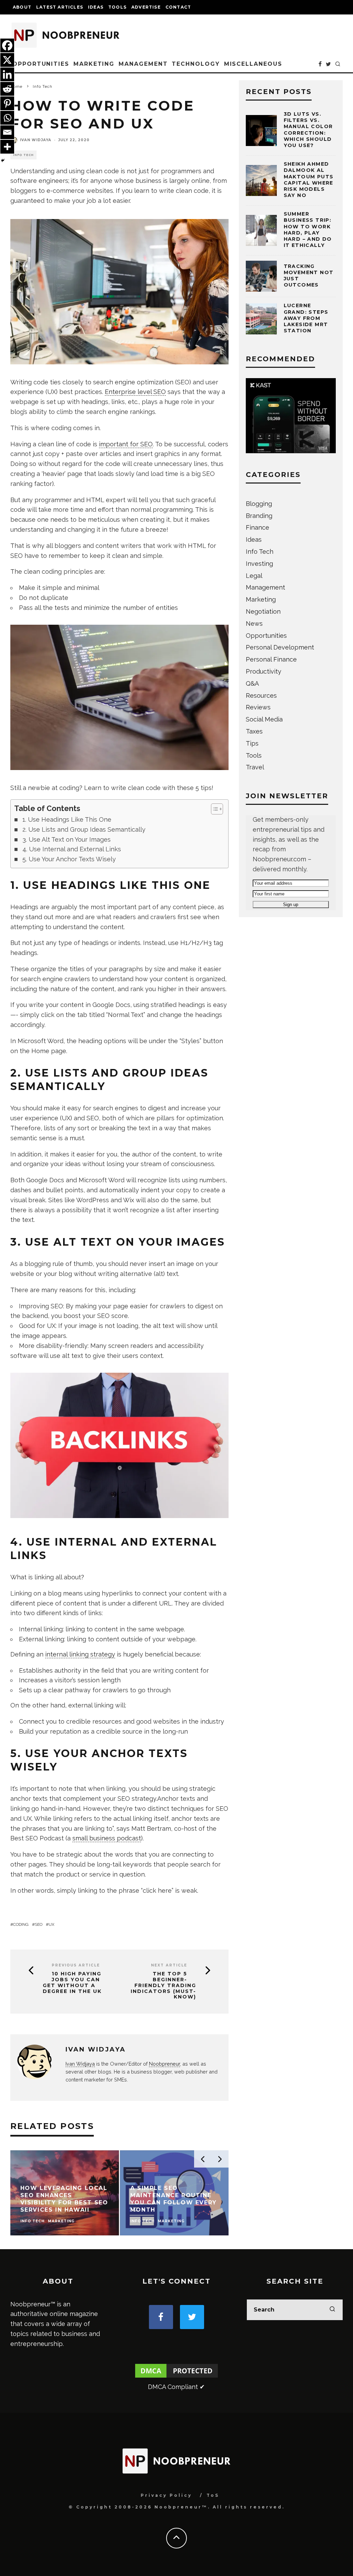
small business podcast (107, 1838)
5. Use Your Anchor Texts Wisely (69, 859)
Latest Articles (60, 7)
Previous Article (76, 1965)
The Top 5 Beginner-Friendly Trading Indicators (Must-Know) (163, 1985)
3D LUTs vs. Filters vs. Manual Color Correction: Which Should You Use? (308, 130)
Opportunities (41, 64)
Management (143, 64)
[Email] (7, 132)
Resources (261, 695)
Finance (258, 527)
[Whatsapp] (7, 118)
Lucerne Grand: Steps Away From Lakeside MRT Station (306, 318)
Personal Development (280, 647)
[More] (7, 147)
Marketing (94, 64)
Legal (254, 576)
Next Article (169, 1965)
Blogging (259, 504)
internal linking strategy (80, 1654)
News (254, 624)
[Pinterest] (7, 103)
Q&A (252, 683)
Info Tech (23, 155)
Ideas (96, 7)
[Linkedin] (7, 74)
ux (52, 1924)
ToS (213, 2495)
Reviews (258, 707)
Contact (178, 7)
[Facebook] (7, 45)
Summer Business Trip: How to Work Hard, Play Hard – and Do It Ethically (308, 230)
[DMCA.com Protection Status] (176, 2377)
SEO (39, 1924)
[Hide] (3, 160)
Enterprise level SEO (135, 392)
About (22, 7)
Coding (21, 1924)
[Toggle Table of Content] (214, 809)
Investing (259, 564)
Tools (117, 7)
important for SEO (126, 444)
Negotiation (263, 611)
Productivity (264, 671)
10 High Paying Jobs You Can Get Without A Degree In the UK (72, 1982)
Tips (252, 743)
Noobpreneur (164, 2064)
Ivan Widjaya (36, 140)
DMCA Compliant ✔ (176, 2387)
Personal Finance (271, 659)
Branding (259, 516)
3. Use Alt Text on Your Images (67, 839)
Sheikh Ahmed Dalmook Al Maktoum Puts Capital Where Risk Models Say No (309, 180)
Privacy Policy (166, 2495)
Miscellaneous (253, 64)
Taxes (254, 731)
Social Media (264, 719)
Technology (196, 64)
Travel (255, 767)
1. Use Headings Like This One (67, 819)
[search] (332, 2310)
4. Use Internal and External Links (72, 849)
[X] (7, 60)
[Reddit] (7, 89)
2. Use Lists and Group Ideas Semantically (84, 829)
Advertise (146, 7)
